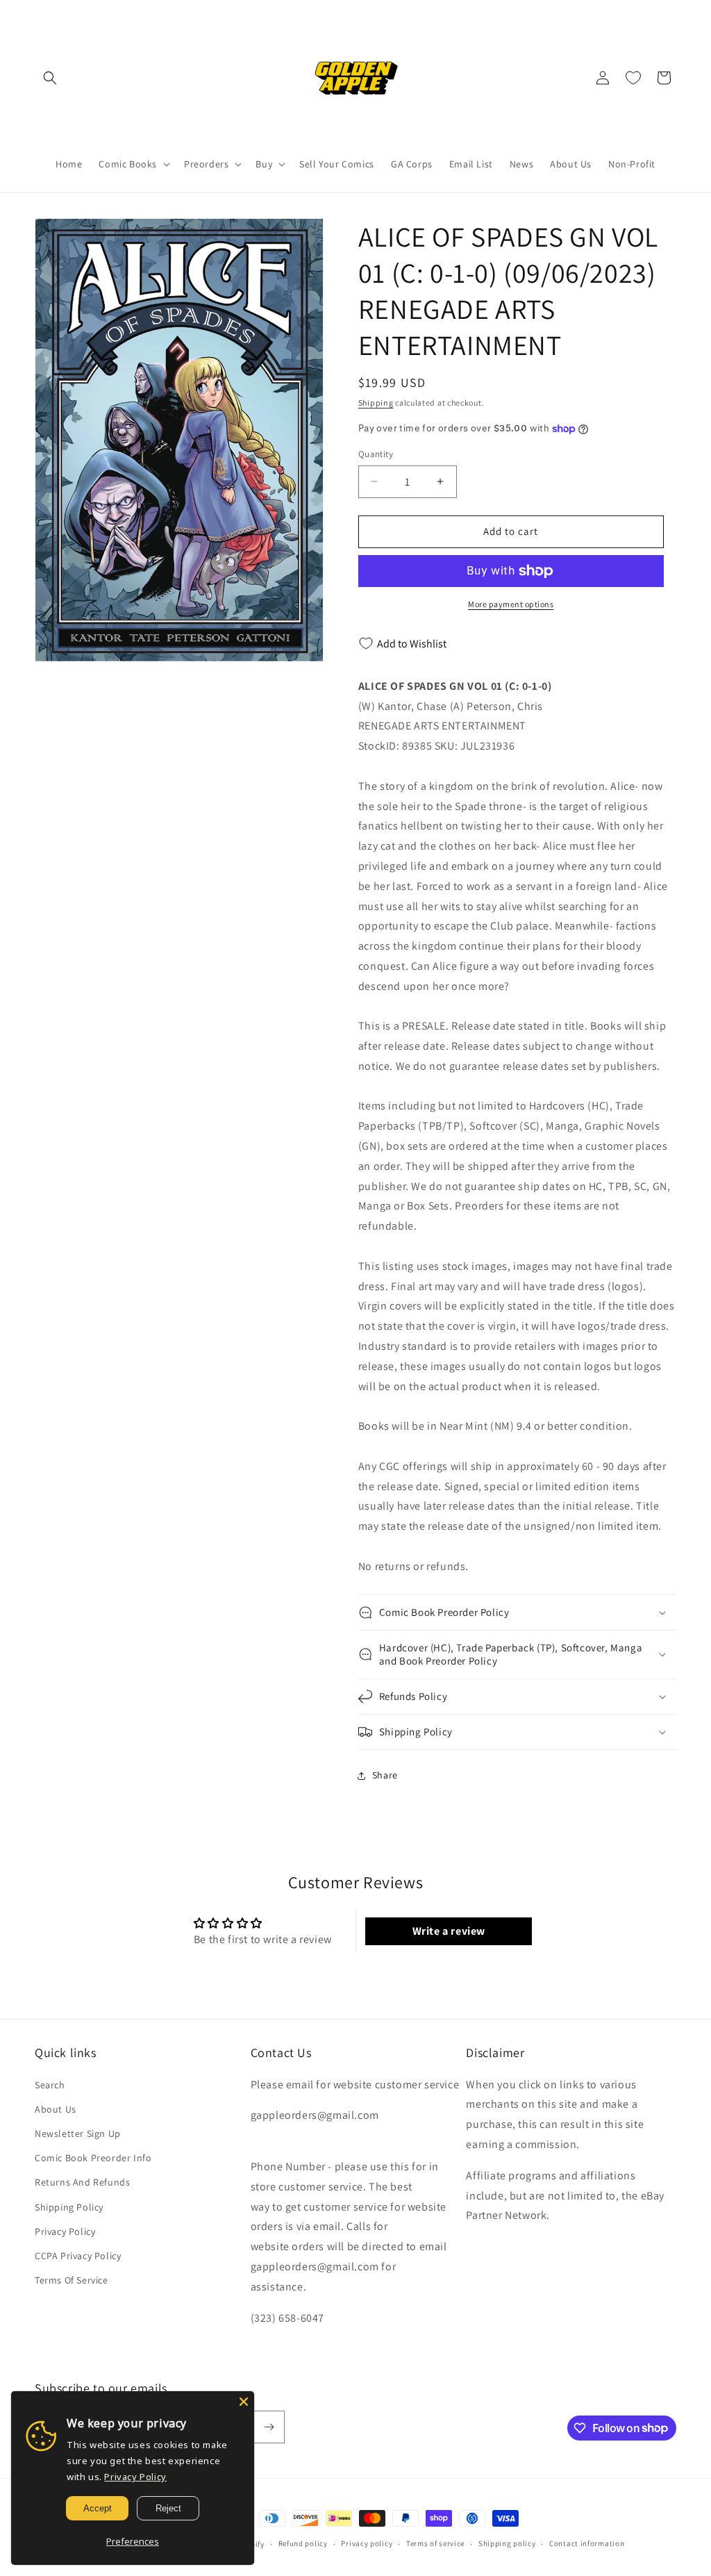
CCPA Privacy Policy (78, 2256)
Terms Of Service (72, 2280)
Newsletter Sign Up (78, 2133)
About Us (56, 2109)
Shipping (376, 403)
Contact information (587, 2543)
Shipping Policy (69, 2207)
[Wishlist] (633, 78)
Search (50, 2085)
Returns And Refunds (82, 2182)
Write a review (449, 1931)
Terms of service (435, 2543)
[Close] (244, 2402)
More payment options (511, 604)
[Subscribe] (269, 2427)
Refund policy (303, 2543)
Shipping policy (507, 2543)
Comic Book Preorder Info (93, 2158)
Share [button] (385, 1775)
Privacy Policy (65, 2231)
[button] (50, 78)
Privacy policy (367, 2543)
